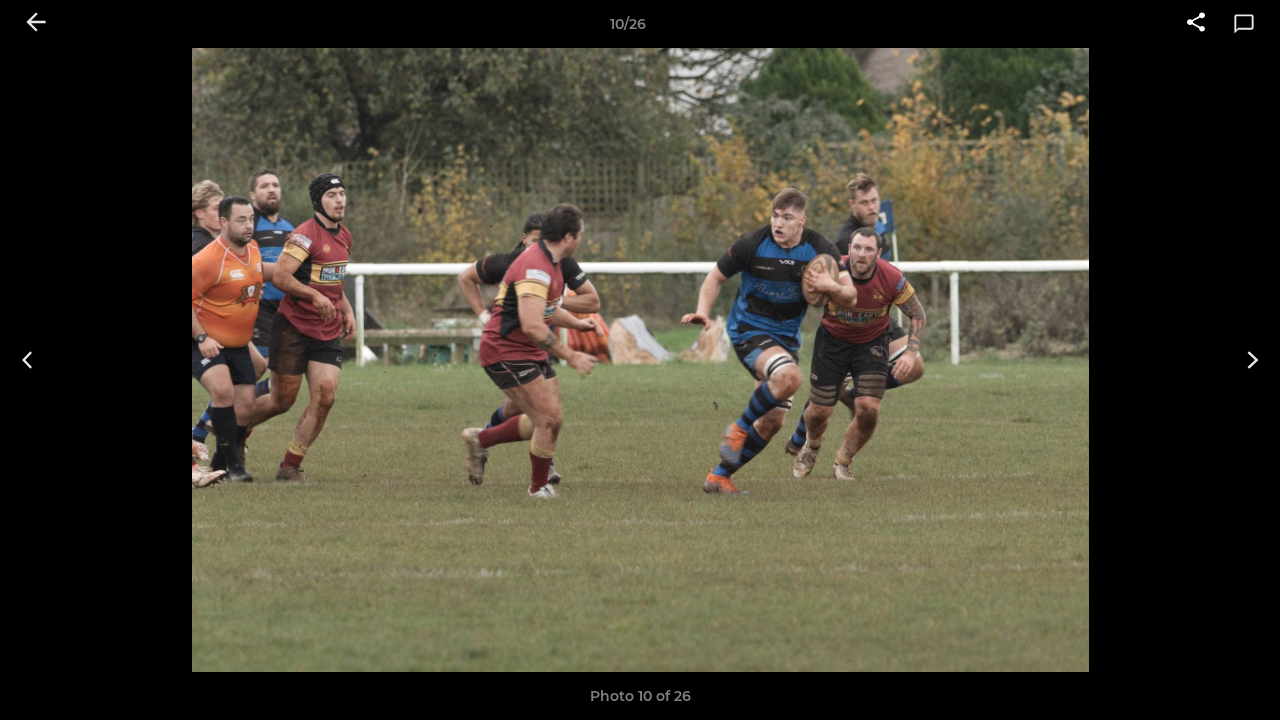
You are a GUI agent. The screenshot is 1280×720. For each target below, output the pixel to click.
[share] (1196, 24)
